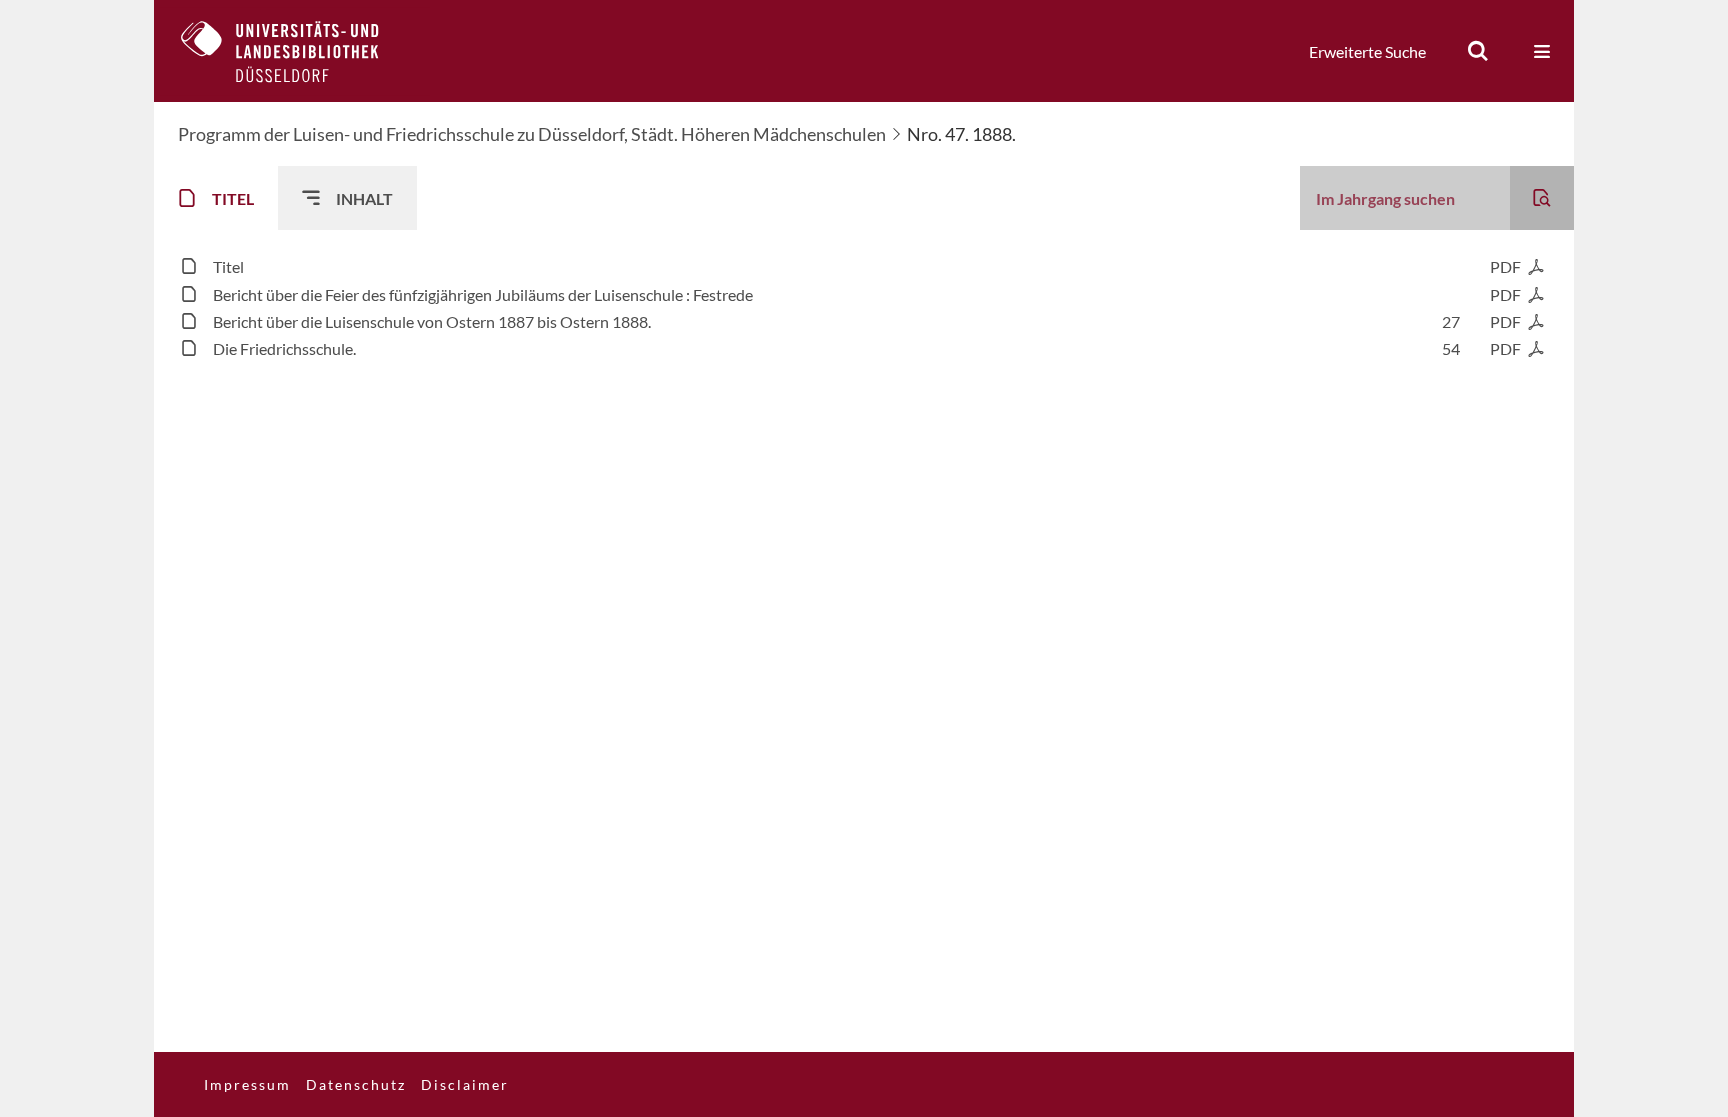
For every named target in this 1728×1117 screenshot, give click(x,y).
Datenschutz (356, 1084)
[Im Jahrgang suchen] (1542, 198)
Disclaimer (465, 1084)
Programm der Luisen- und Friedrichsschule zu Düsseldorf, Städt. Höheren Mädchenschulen (532, 134)
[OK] (1478, 51)
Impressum (247, 1084)
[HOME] (295, 51)
